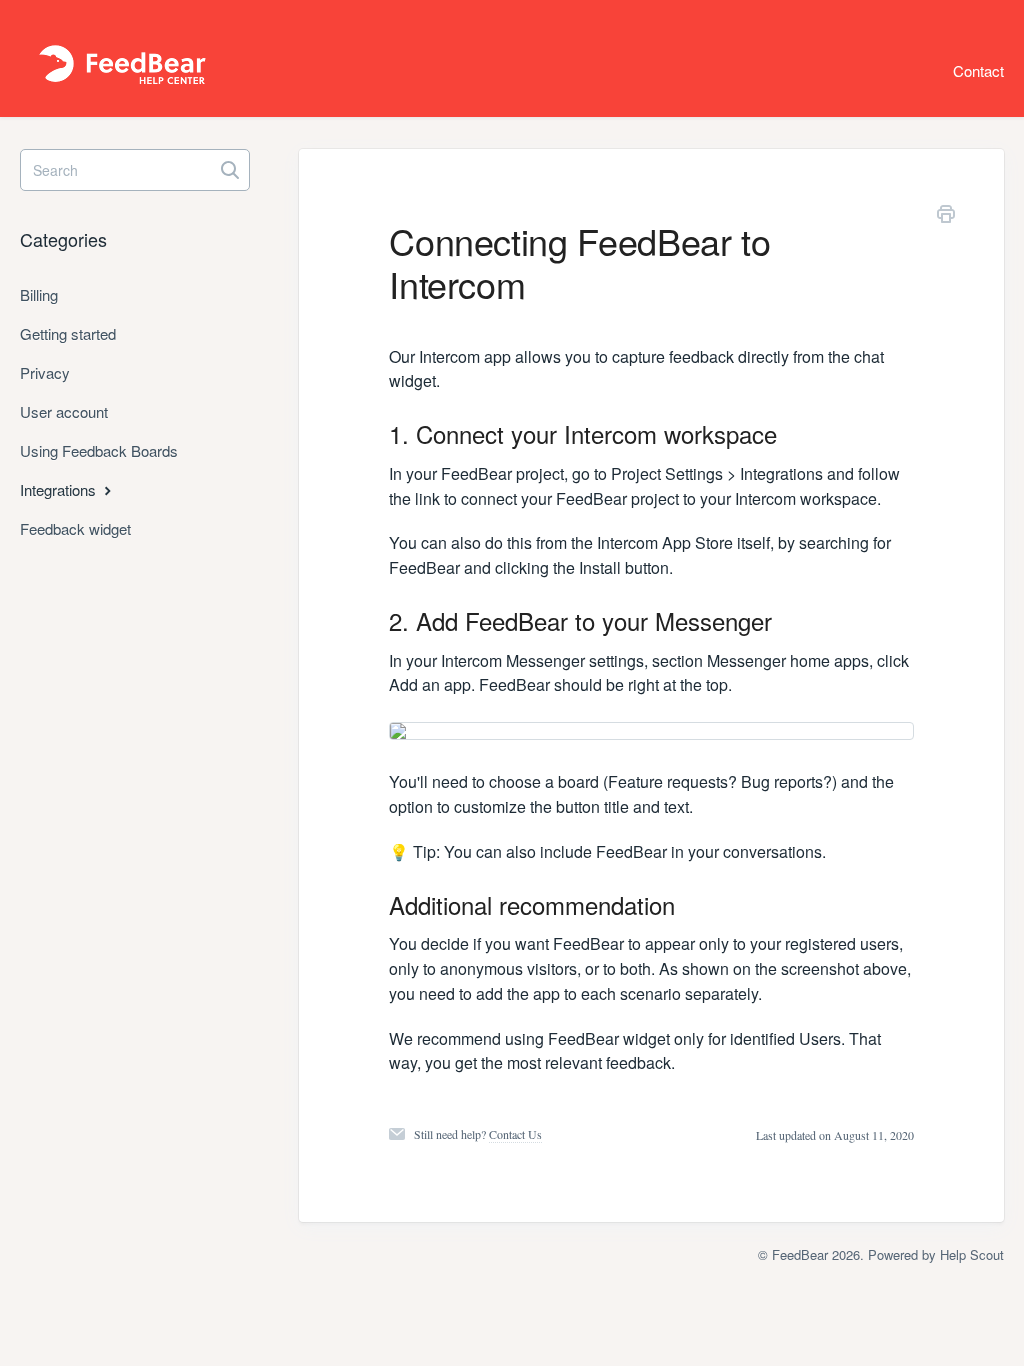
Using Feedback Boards (99, 450)
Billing (39, 294)
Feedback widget (75, 528)
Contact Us (515, 1134)
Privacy (45, 372)
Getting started (68, 333)
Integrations (60, 489)
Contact (978, 70)
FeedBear (800, 1254)
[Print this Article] (946, 217)
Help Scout (972, 1254)
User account (64, 411)
